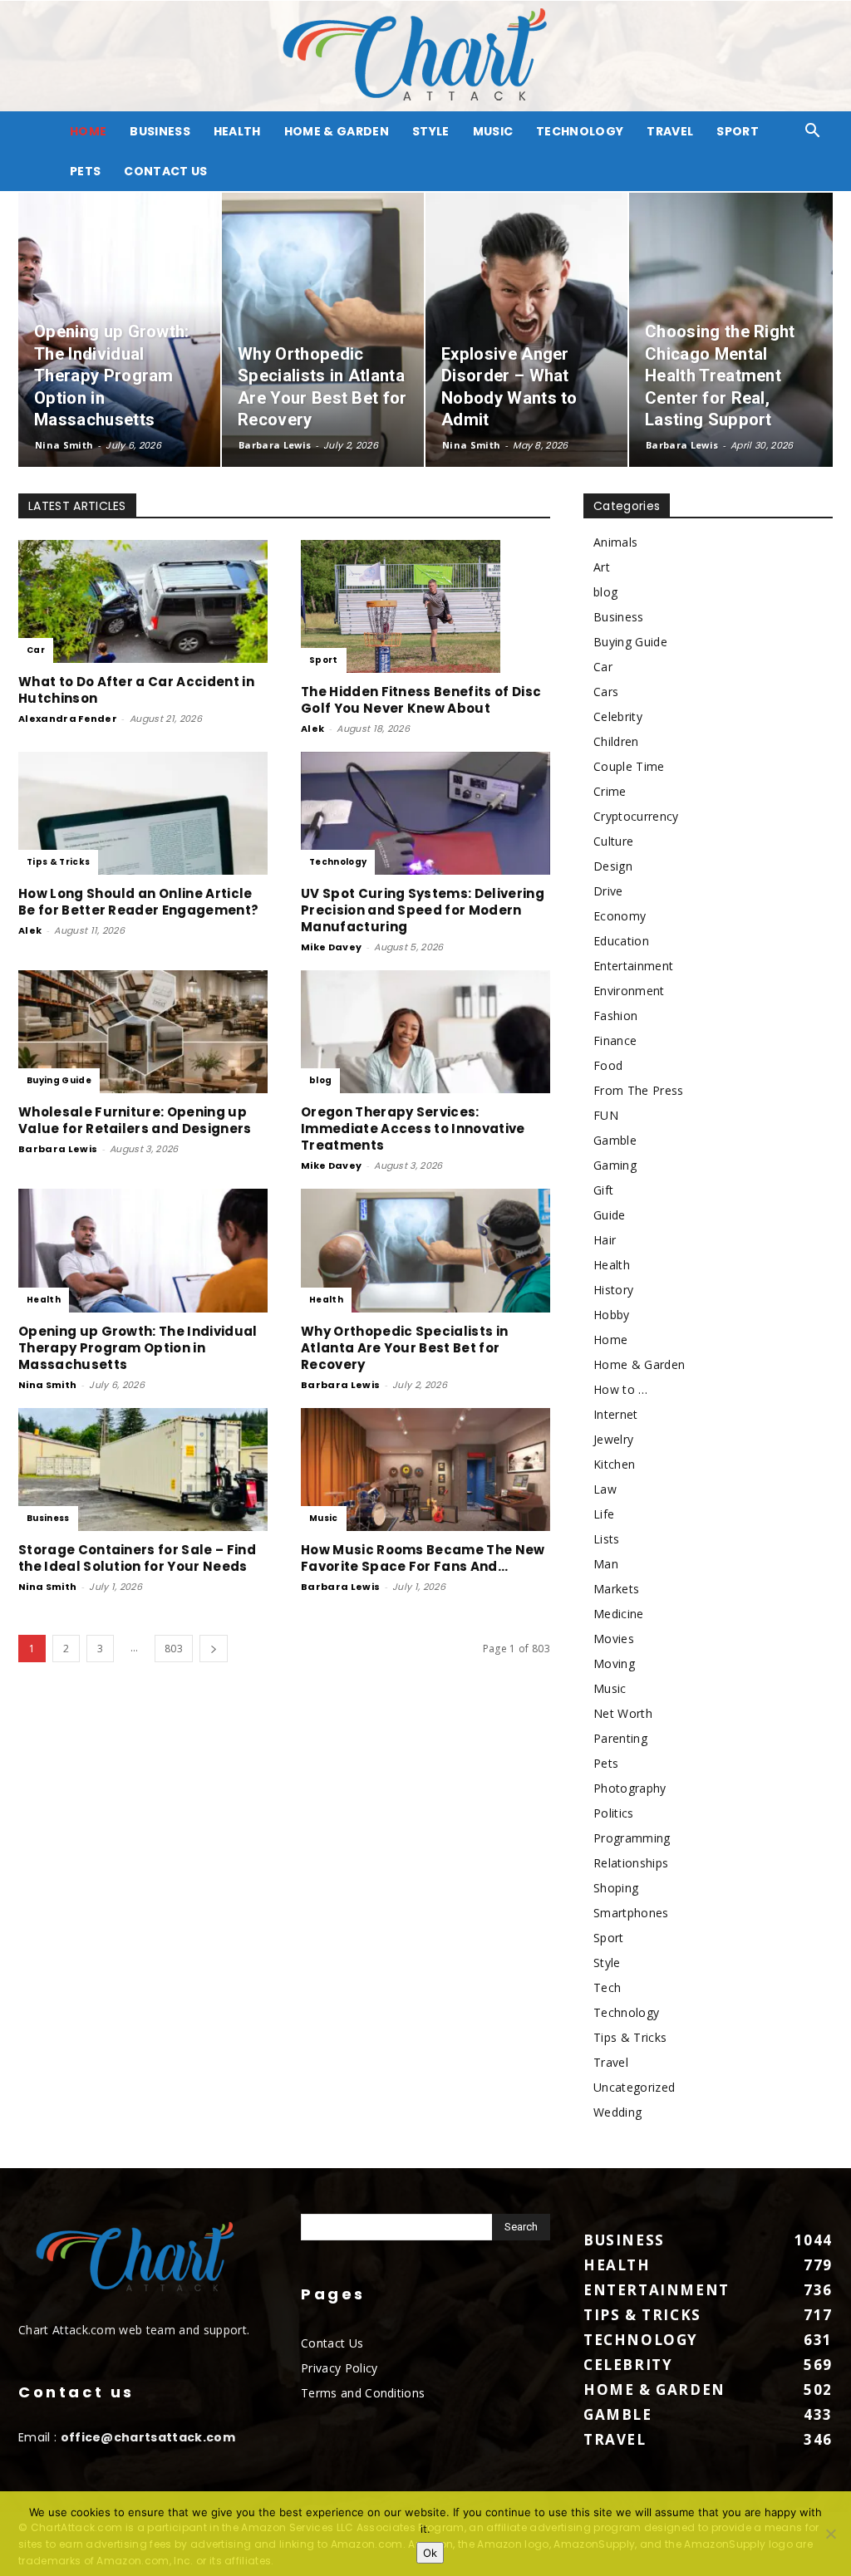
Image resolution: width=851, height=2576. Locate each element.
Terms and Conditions (363, 2393)
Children (616, 741)
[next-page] (214, 1649)
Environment (629, 991)
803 (174, 1649)
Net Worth (623, 1713)
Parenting (620, 1738)
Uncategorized (634, 2087)
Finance (615, 1040)
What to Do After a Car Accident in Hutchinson (136, 690)
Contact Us (165, 171)
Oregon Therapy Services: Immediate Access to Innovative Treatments (413, 1129)
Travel (670, 131)
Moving (614, 1663)
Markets (616, 1589)
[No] (830, 2534)
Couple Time (629, 766)
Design (613, 866)
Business (160, 131)
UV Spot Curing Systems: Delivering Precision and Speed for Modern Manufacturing (423, 910)
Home (610, 1340)
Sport (738, 131)
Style (431, 131)
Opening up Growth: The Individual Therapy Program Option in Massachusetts (138, 1348)
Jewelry (613, 1439)
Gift (603, 1190)
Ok (430, 2553)
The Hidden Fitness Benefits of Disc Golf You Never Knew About (421, 700)
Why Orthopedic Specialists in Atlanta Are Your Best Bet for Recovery (404, 1348)
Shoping (616, 1888)
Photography (630, 1788)
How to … (621, 1389)
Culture (613, 841)
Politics (614, 1813)
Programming (632, 1838)
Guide (610, 1215)
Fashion (615, 1016)
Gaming (615, 1165)
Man (606, 1564)
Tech (607, 1987)
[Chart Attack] (425, 56)
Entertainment (633, 966)
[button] (813, 132)
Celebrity (618, 716)
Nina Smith (64, 445)
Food (608, 1065)
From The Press (638, 1090)
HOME (88, 131)
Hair (605, 1240)
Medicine (619, 1614)
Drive (608, 891)
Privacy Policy (339, 2368)
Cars (606, 692)
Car (36, 650)
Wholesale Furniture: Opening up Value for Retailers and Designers (135, 1120)
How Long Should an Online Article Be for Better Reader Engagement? (138, 902)
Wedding (617, 2112)
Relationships (631, 1863)
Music (493, 131)
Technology (580, 131)
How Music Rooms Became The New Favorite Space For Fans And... (423, 1558)
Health (237, 131)
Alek (312, 729)
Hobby (612, 1315)
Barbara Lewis (275, 445)
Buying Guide (59, 1080)
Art (602, 567)
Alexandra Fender (68, 719)
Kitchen (614, 1464)
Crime (610, 791)
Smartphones (631, 1913)
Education (621, 941)
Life (604, 1514)
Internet (616, 1414)
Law (605, 1489)
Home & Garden (337, 131)
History (613, 1290)
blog (320, 1080)
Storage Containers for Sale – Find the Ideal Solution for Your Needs (137, 1558)
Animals (615, 542)
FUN (606, 1115)
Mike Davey (331, 947)
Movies (614, 1639)
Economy (620, 916)
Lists (607, 1539)
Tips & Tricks (58, 862)
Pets (85, 171)
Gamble (615, 1140)
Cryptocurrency (636, 816)
